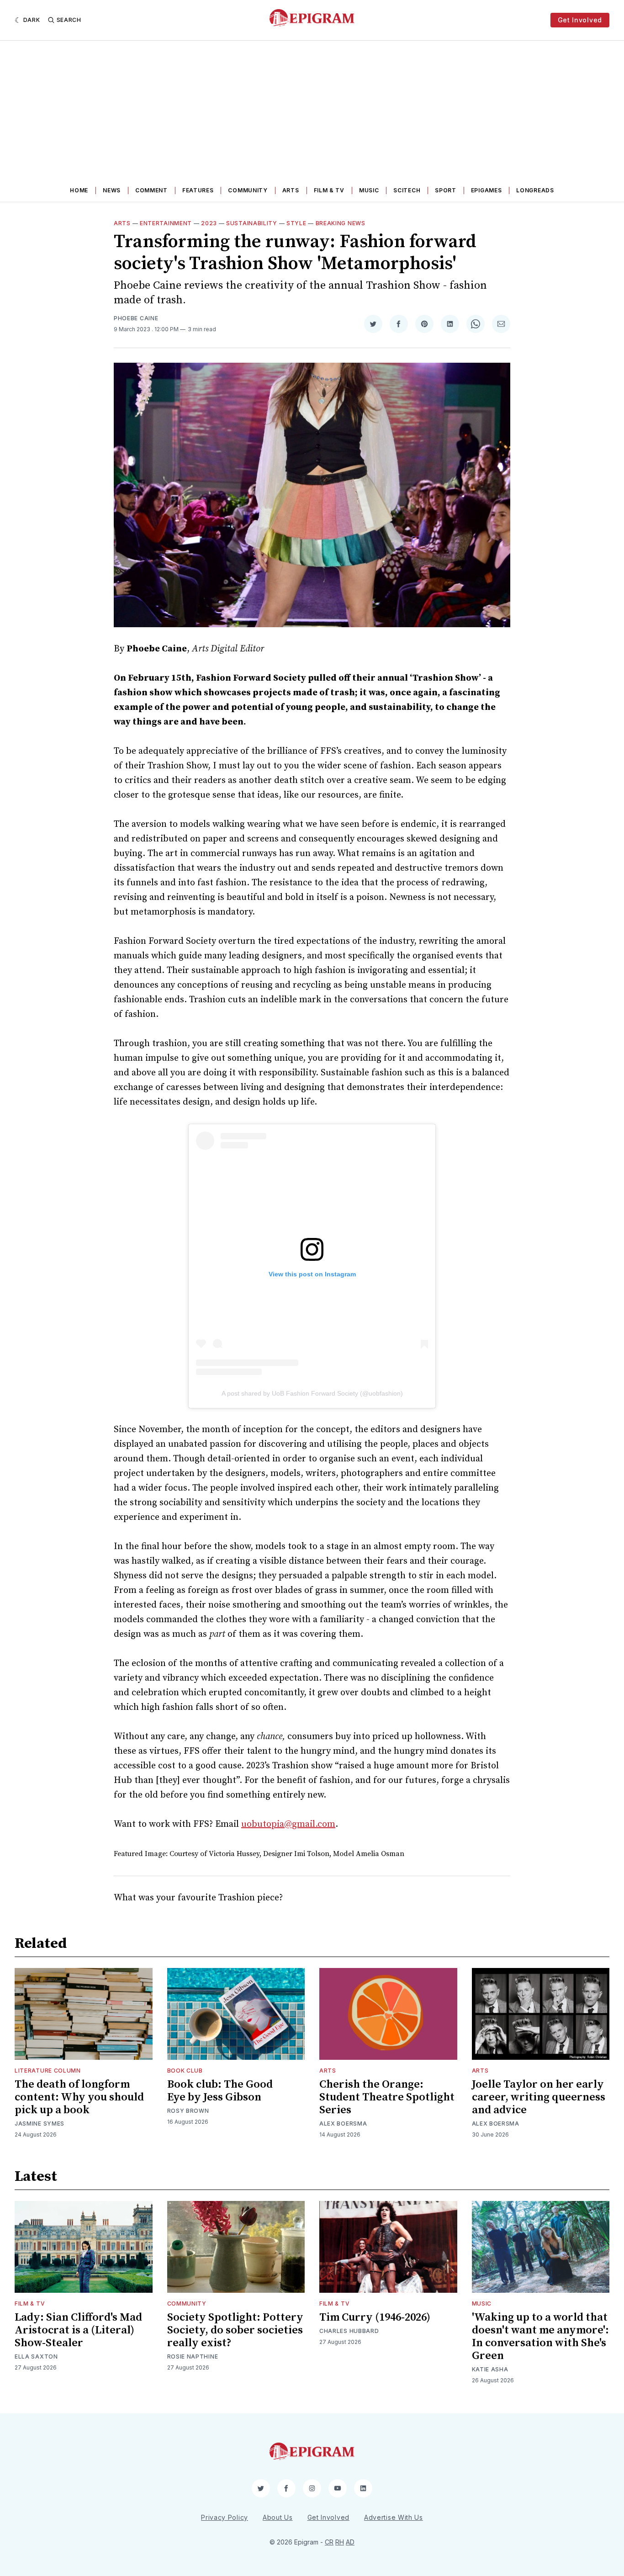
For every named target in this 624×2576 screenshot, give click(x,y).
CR (329, 2542)
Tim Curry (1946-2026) (375, 2317)
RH (340, 2542)
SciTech (407, 190)
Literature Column (48, 2071)
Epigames (487, 190)
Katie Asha (490, 2369)
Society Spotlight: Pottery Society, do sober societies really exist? (235, 2330)
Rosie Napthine (193, 2356)
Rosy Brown (188, 2111)
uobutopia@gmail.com (288, 1824)
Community (248, 190)
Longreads (535, 190)
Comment (151, 190)
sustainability (252, 223)
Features (198, 190)
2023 (209, 223)
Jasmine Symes (40, 2124)
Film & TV (329, 190)
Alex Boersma (343, 2124)
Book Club (185, 2071)
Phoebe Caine (136, 318)
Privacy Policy (225, 2517)
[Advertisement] (312, 109)
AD (350, 2542)
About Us (278, 2517)
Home (79, 190)
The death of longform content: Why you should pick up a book (79, 2097)
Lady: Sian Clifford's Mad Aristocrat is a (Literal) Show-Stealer (78, 2330)
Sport (446, 190)
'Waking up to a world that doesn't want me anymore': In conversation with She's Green (540, 2337)
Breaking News (341, 223)
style (296, 223)
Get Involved (580, 20)
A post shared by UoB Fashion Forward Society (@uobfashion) (312, 1393)
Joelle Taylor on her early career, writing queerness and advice (539, 2097)
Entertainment (166, 223)
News (112, 190)
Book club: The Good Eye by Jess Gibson (220, 2091)
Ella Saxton (36, 2356)
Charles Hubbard (349, 2331)
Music (369, 190)
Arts (291, 190)
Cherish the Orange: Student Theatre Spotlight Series (387, 2097)
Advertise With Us (394, 2517)
